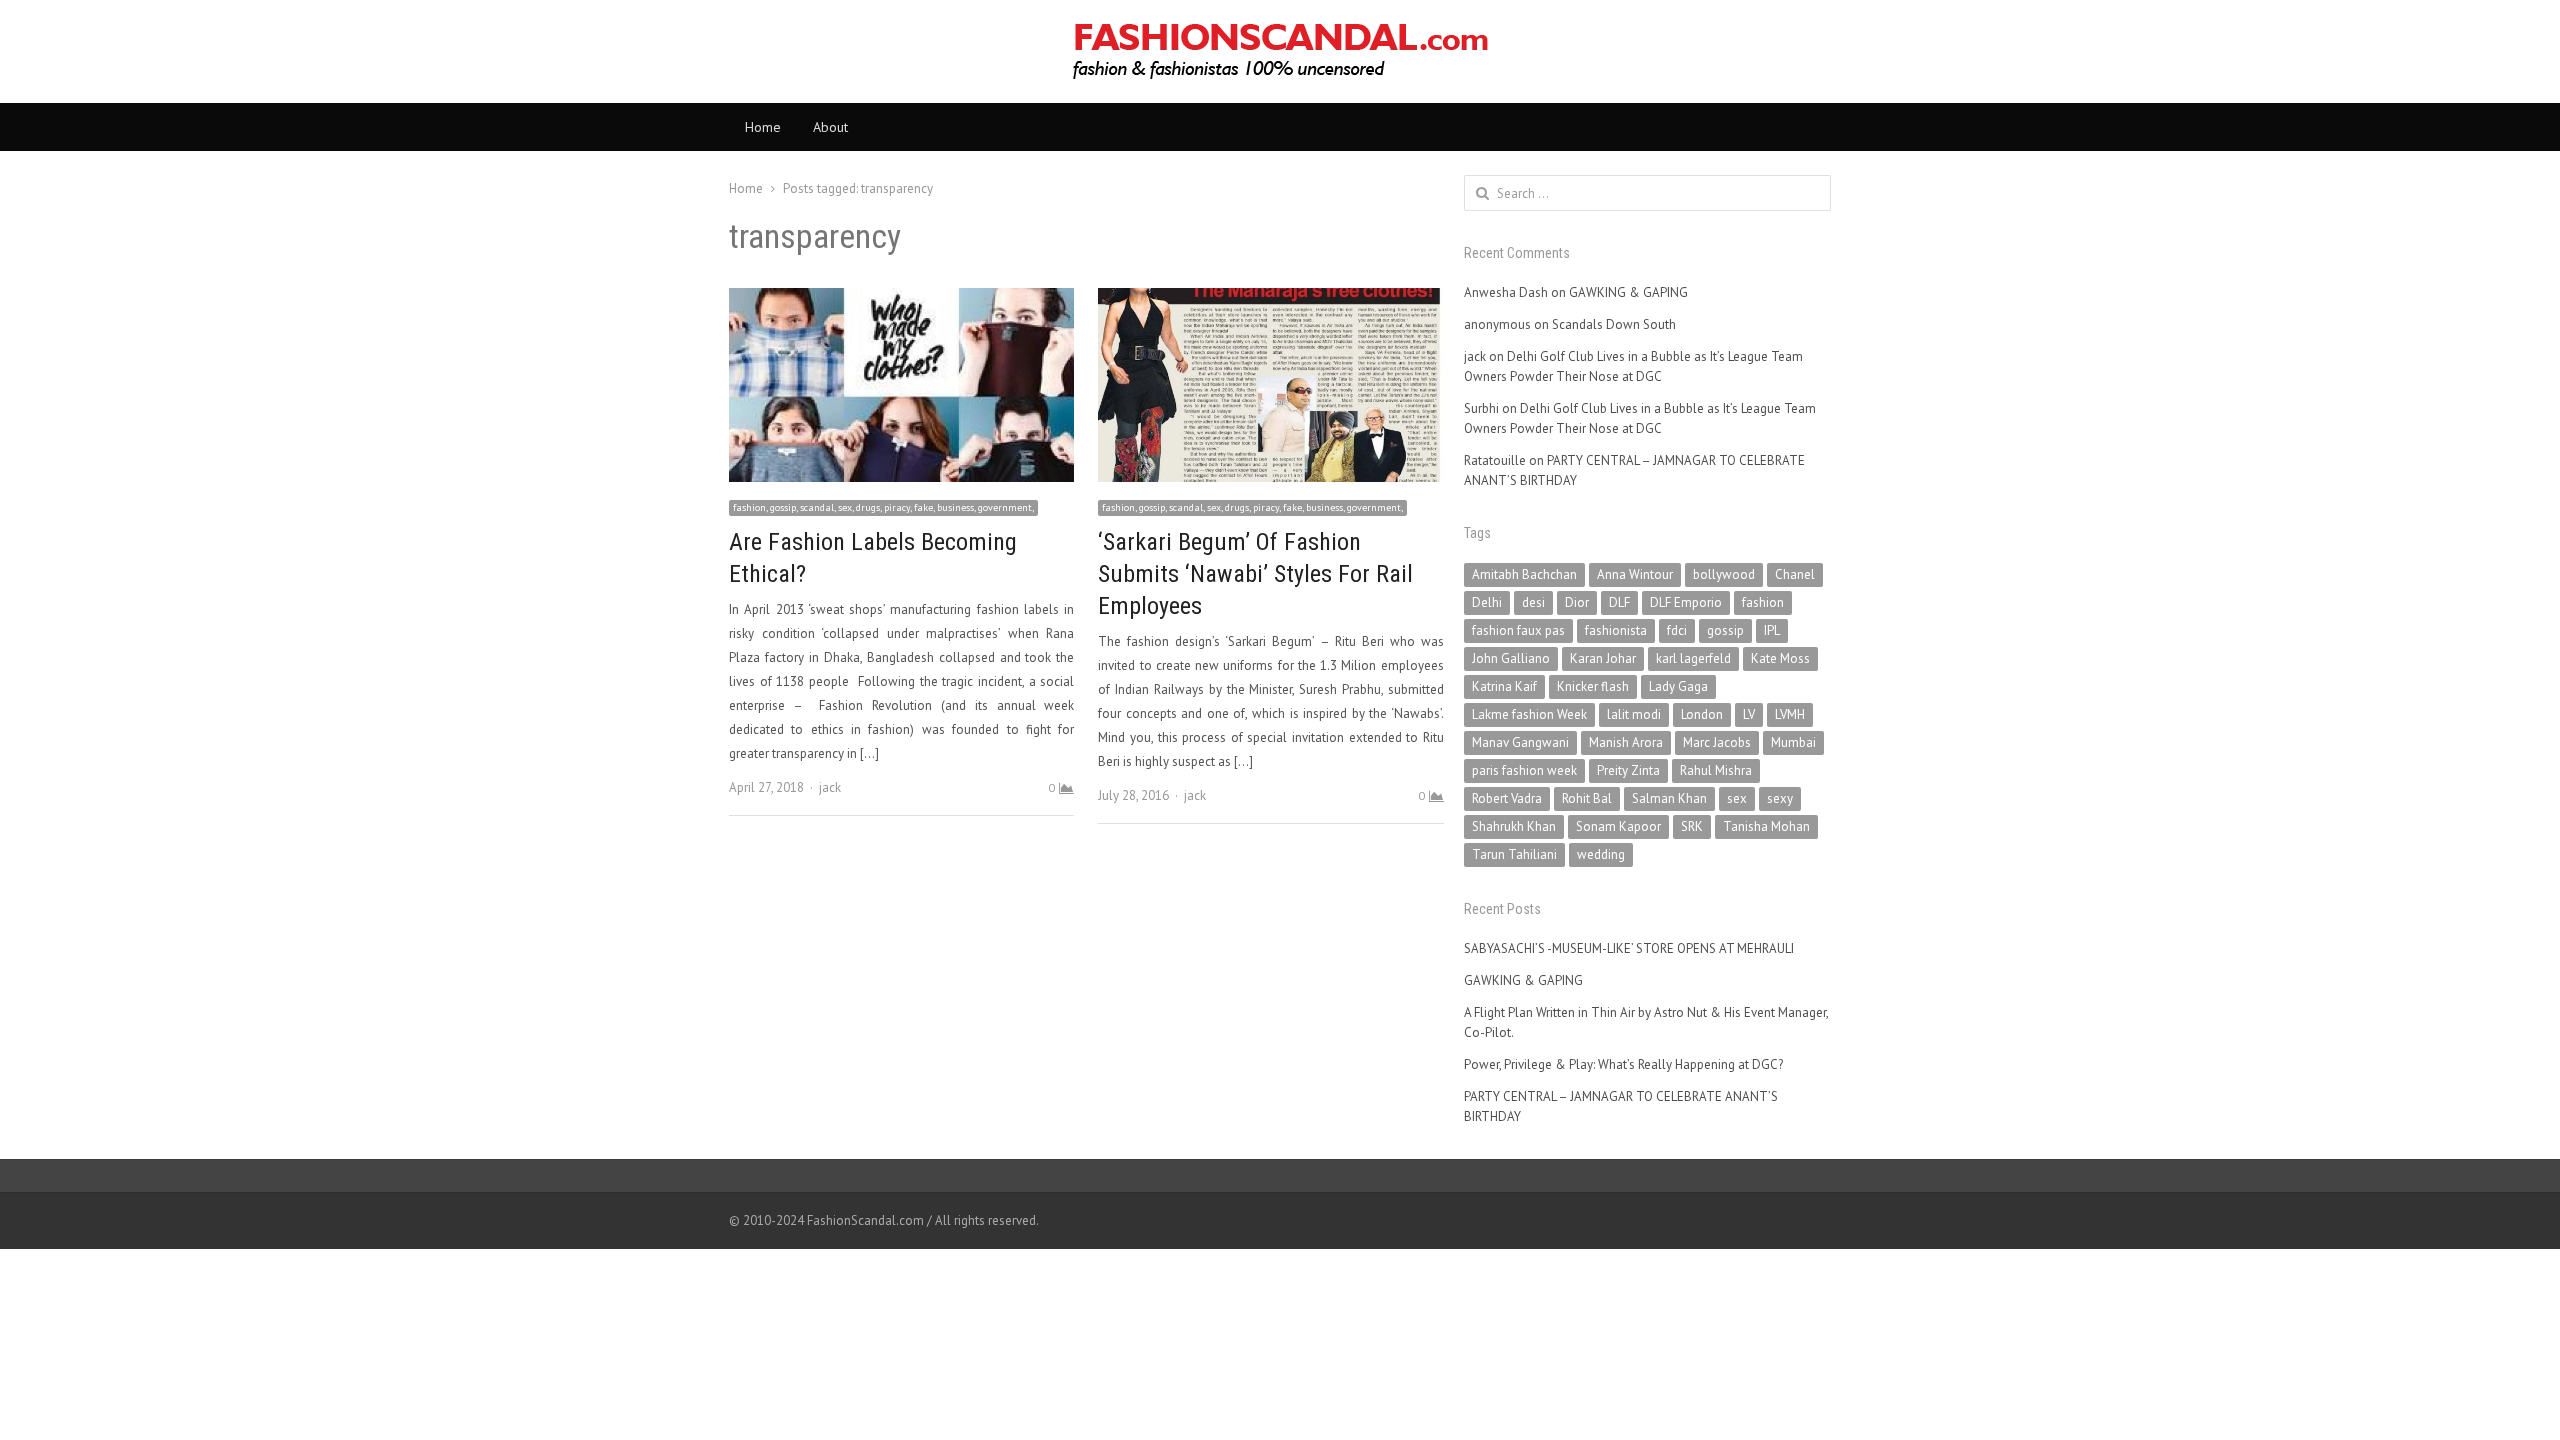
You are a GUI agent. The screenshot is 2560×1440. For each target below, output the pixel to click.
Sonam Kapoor (1618, 826)
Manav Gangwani (1520, 742)
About (830, 127)
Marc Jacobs (1717, 742)
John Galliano (1511, 658)
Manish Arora (1626, 742)
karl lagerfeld (1693, 658)
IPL (1772, 630)
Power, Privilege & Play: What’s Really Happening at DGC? (1623, 1064)
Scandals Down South (1614, 324)
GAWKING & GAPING (1628, 292)
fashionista (1616, 630)
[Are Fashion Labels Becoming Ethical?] (901, 299)
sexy (1780, 798)
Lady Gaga (1678, 686)
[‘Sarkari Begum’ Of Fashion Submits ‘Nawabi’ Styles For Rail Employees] (1270, 299)
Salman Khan (1669, 798)
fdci (1677, 630)
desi (1533, 602)
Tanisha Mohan (1766, 826)
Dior (1577, 602)
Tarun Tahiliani (1514, 854)
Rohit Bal (1587, 798)
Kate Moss (1780, 658)
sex (1737, 798)
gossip (1725, 630)
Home (763, 127)
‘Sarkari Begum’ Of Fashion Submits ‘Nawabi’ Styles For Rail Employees (1255, 574)
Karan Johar (1603, 658)
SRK (1692, 826)
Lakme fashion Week (1529, 714)
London (1702, 714)
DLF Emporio (1686, 602)
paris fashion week (1524, 770)
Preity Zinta (1628, 770)
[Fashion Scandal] (1280, 51)
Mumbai (1793, 742)
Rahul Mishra (1716, 770)
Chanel (1795, 574)
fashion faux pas (1518, 630)
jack (830, 787)
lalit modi (1634, 714)
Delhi (1487, 602)
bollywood (1724, 574)
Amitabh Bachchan (1524, 574)
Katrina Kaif (1504, 686)
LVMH (1790, 714)
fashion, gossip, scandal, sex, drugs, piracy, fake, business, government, (883, 507)
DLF (1619, 602)
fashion (1763, 602)
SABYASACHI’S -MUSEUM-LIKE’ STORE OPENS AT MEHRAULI (1629, 948)
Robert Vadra (1507, 798)
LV (1749, 714)
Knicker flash (1593, 686)
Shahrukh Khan (1514, 826)
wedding (1601, 854)
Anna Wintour (1635, 574)
